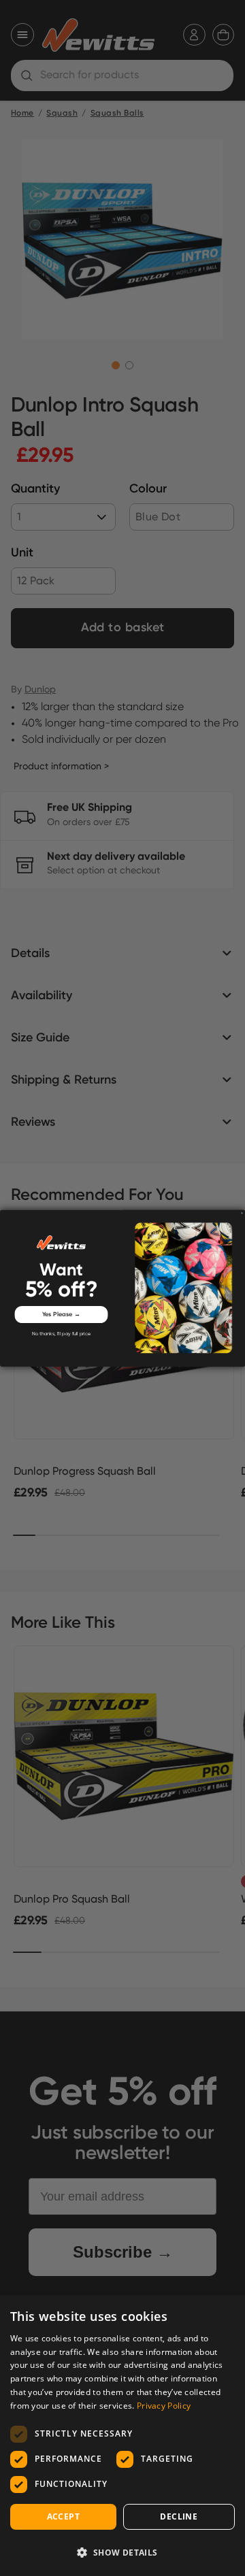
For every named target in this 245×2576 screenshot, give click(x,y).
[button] (122, 2552)
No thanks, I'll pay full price (61, 1334)
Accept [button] (63, 2516)
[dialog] (122, 2436)
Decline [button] (179, 2516)
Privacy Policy (164, 2406)
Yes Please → (62, 1314)
